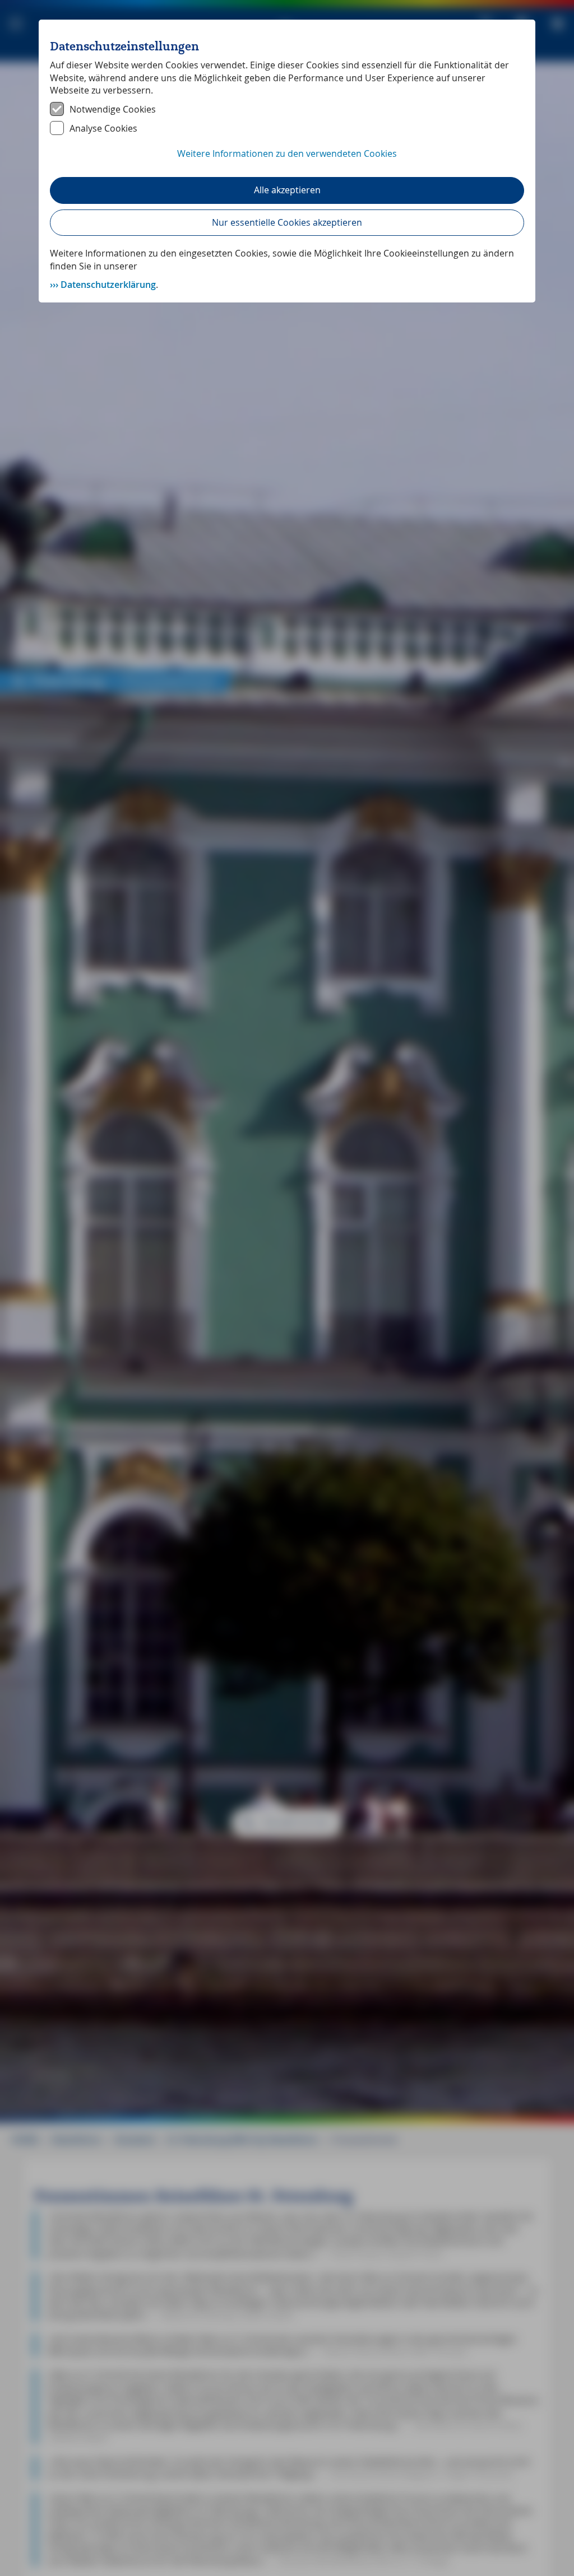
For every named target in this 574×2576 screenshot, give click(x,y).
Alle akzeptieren (287, 190)
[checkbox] (287, 109)
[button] (287, 160)
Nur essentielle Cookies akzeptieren (287, 222)
